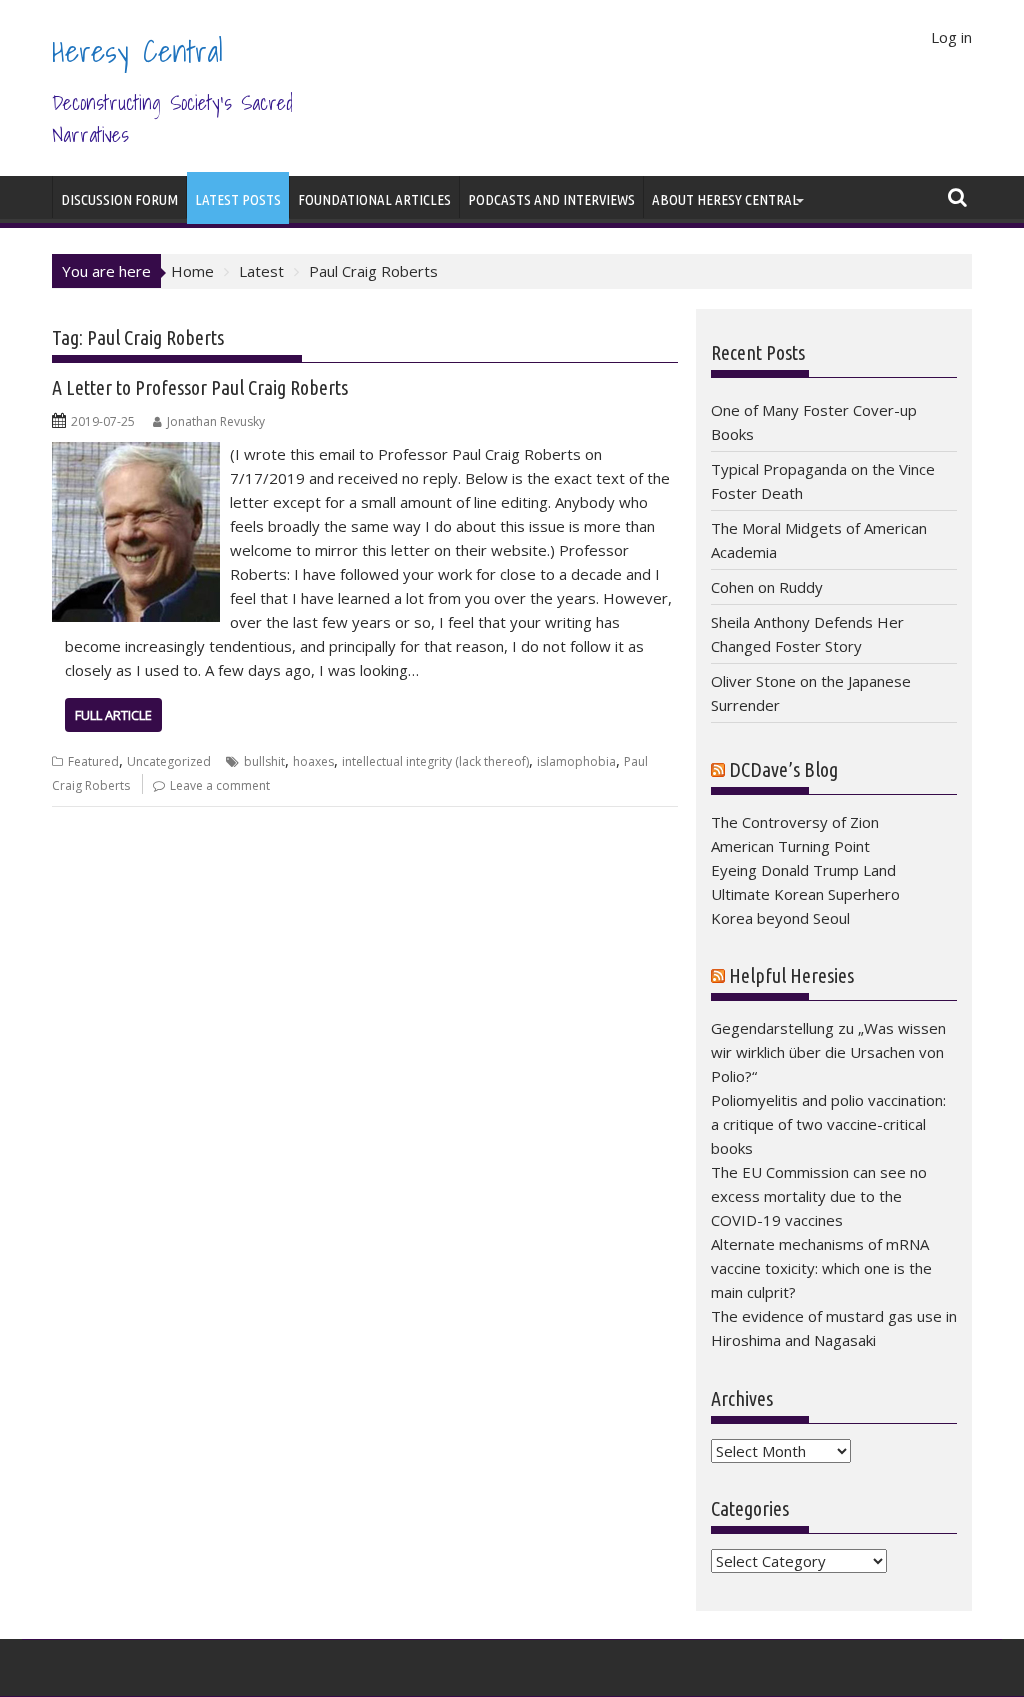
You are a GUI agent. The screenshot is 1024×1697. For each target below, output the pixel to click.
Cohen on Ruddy (767, 587)
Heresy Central (137, 51)
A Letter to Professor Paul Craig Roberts (200, 387)
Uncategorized (169, 761)
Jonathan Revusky (216, 421)
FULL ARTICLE (113, 715)
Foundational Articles (374, 199)
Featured (93, 761)
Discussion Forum (119, 199)
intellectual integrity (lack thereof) (435, 761)
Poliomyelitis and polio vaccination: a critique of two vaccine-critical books (828, 1124)
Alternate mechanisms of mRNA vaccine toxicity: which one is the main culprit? (821, 1268)
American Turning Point (790, 846)
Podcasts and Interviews (551, 199)
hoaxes (313, 761)
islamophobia (576, 761)
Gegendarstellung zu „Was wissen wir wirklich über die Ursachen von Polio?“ (828, 1052)
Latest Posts (238, 199)
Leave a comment (220, 785)
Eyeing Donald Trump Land (803, 870)
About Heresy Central (725, 199)
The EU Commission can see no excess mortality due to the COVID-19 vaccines (819, 1196)
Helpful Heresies (791, 975)
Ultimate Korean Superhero (805, 894)
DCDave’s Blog (783, 769)
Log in (951, 37)
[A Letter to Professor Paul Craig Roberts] (136, 454)
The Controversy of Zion (795, 822)
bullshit (264, 761)
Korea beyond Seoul (780, 918)
